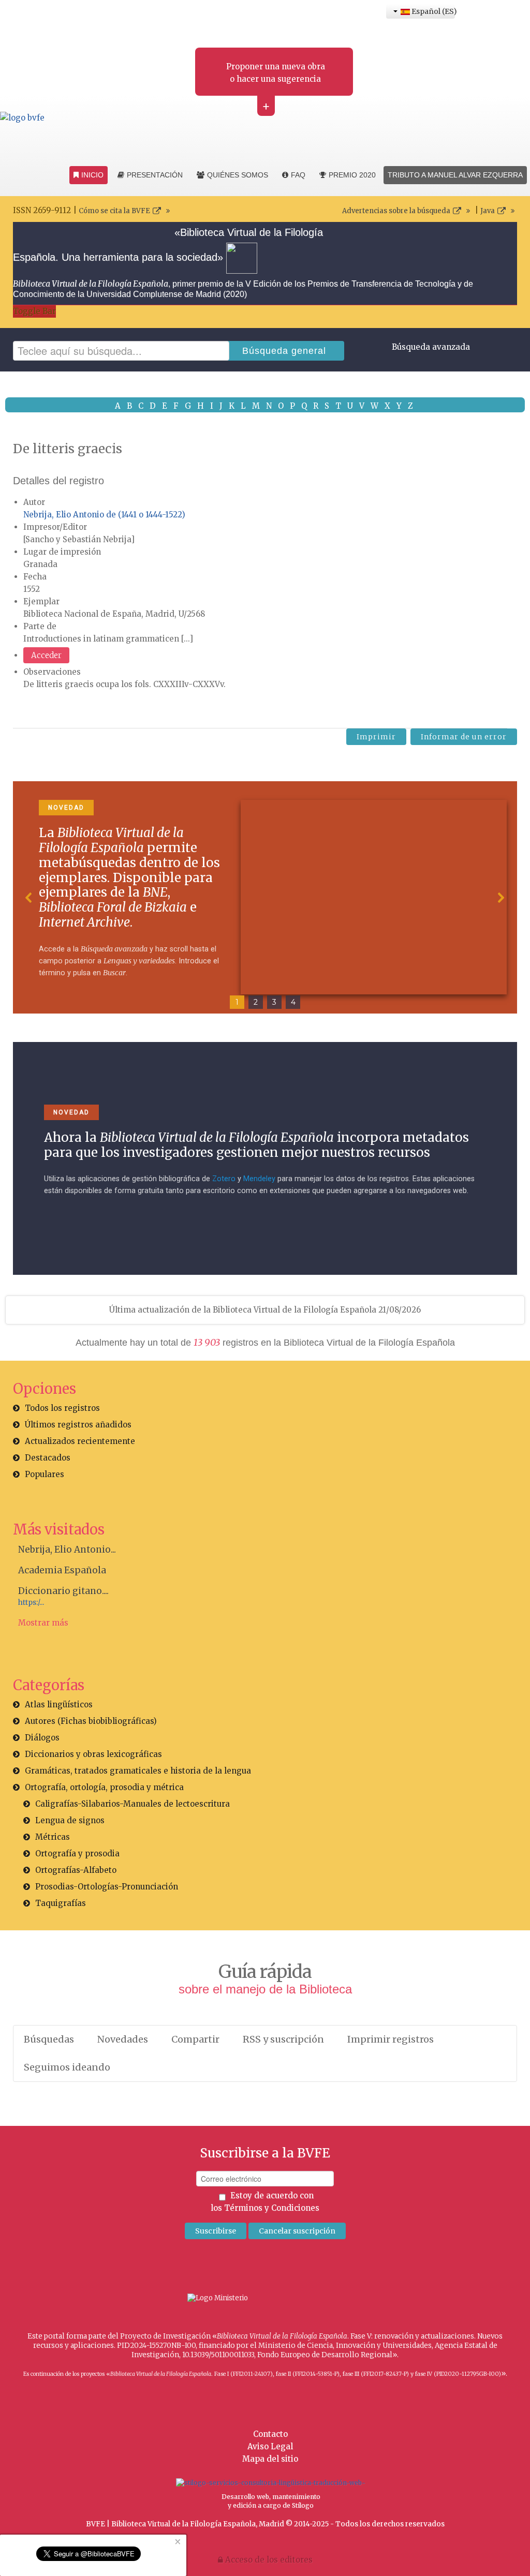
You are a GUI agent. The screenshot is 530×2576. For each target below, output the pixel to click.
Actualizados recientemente (80, 1441)
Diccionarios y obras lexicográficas (93, 1754)
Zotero (224, 1179)
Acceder (46, 655)
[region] (265, 898)
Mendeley (259, 1179)
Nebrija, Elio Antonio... (67, 1550)
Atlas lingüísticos (59, 1704)
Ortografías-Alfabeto (76, 1870)
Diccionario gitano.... (63, 1591)
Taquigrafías (61, 1903)
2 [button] (256, 1002)
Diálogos (42, 1738)
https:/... (31, 1603)
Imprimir (376, 737)
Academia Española (62, 1570)
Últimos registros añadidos (78, 1425)
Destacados (48, 1458)
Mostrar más (43, 1623)
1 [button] (237, 1002)
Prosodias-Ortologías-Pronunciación (107, 1887)
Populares (45, 1474)
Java (488, 211)
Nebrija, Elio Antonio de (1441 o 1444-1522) (104, 515)
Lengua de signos (70, 1820)
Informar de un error (464, 737)
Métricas (53, 1837)
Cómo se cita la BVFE (114, 211)
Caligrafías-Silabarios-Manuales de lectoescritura (132, 1804)
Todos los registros (62, 1408)
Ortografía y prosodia (77, 1853)
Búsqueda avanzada (431, 347)
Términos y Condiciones (272, 2208)
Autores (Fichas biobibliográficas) (91, 1721)
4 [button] (293, 1002)
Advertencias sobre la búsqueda (396, 211)
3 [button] (274, 1002)
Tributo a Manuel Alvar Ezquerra (455, 175)
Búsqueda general (284, 351)
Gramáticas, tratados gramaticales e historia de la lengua (138, 1771)
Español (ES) (432, 11)
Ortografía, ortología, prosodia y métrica (104, 1787)
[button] (29, 898)
